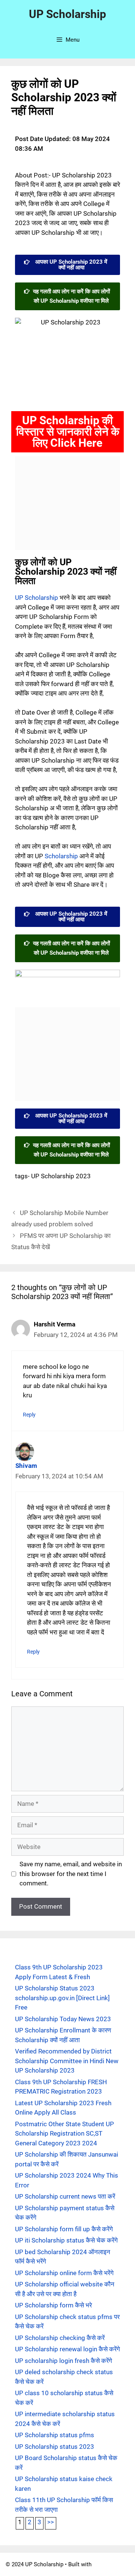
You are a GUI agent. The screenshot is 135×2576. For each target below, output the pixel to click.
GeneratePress (111, 2564)
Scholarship (61, 856)
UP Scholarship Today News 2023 (63, 2019)
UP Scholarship (67, 14)
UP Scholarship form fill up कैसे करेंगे (64, 2229)
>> (51, 2522)
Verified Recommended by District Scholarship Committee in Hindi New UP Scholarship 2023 (67, 2061)
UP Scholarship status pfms (55, 2435)
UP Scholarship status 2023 (55, 2447)
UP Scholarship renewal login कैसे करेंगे (67, 2349)
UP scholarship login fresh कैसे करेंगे (64, 2361)
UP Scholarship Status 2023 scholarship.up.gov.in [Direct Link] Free (62, 1998)
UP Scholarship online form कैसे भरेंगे (64, 2273)
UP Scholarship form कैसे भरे (53, 2305)
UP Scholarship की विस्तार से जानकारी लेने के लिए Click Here (68, 432)
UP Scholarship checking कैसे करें (60, 2338)
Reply (29, 1415)
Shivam (26, 1466)
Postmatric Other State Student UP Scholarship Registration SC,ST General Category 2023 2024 (64, 2134)
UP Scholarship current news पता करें (65, 2196)
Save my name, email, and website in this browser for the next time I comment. (71, 1874)
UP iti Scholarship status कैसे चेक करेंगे (66, 2240)
